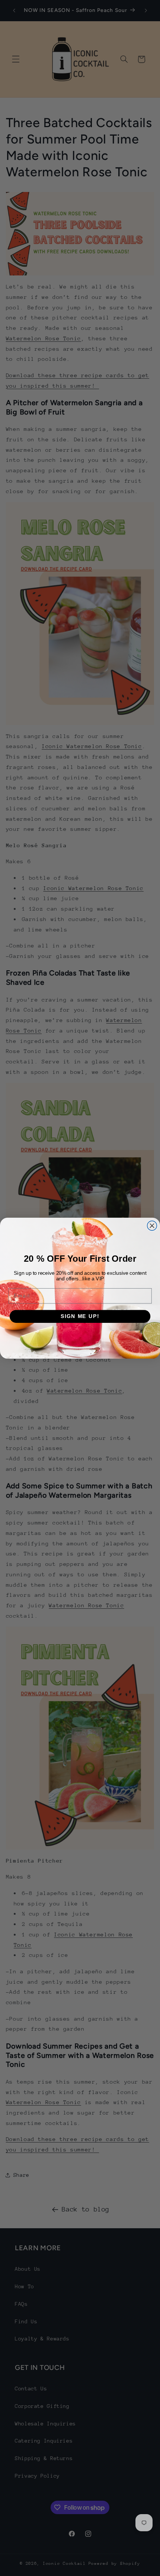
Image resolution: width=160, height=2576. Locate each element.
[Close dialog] (152, 1226)
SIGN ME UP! (80, 1316)
